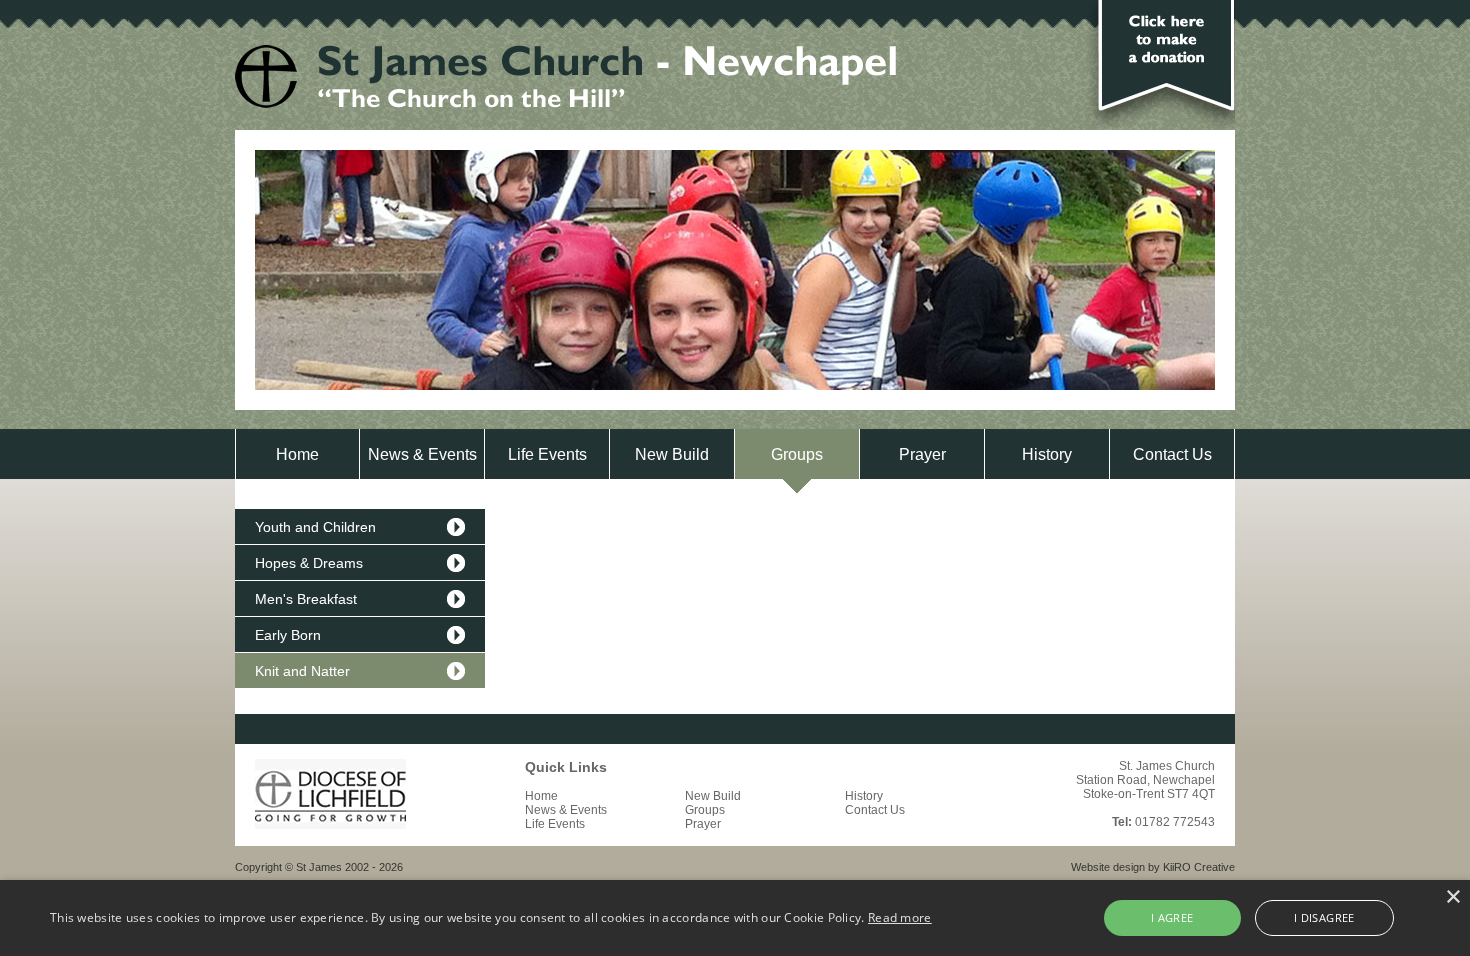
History (1047, 454)
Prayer (922, 454)
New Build (672, 454)
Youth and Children (315, 527)
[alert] (735, 918)
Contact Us (1172, 454)
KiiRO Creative (1199, 867)
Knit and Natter (302, 671)
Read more (900, 917)
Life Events (547, 454)
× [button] (1452, 897)
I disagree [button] (1324, 917)
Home (297, 454)
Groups (797, 454)
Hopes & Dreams (309, 563)
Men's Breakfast (306, 599)
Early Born (288, 635)
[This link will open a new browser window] (330, 825)
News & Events (422, 454)
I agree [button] (1172, 917)
